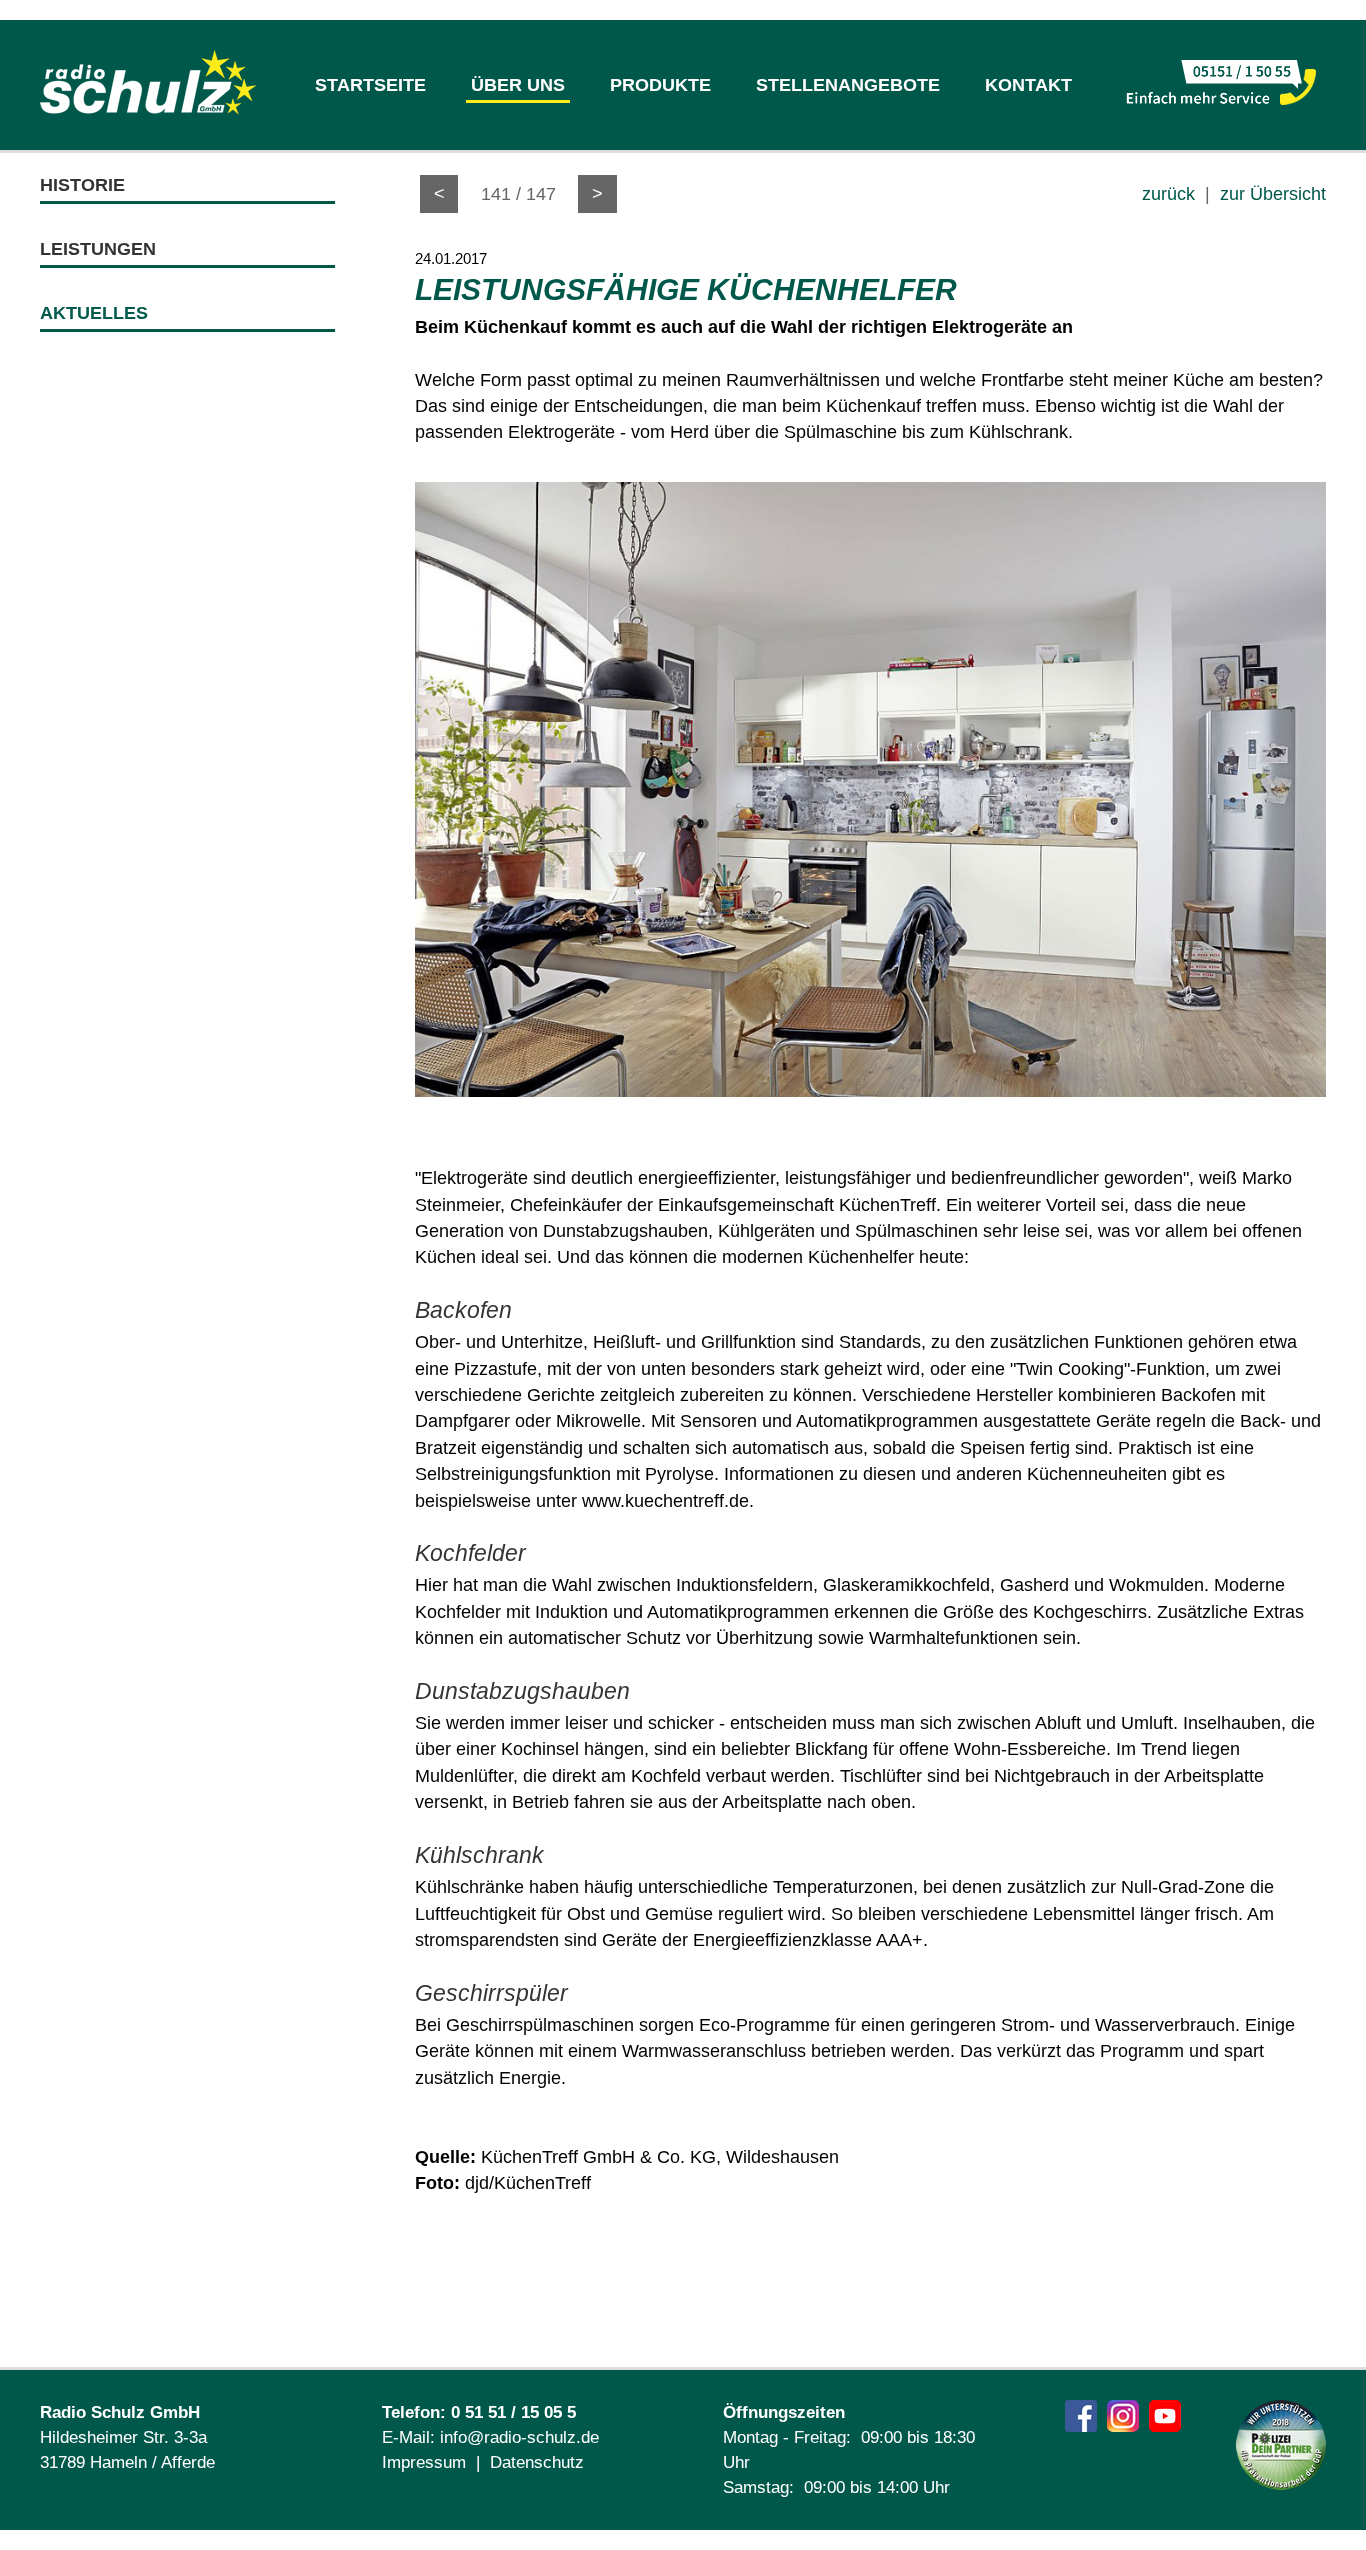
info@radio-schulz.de (519, 2437)
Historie (82, 185)
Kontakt (1028, 85)
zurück (1168, 194)
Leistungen (98, 249)
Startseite (370, 85)
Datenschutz (537, 2462)
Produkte (660, 85)
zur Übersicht (1273, 194)
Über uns (518, 85)
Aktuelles (94, 313)
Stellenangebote (848, 85)
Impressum (424, 2462)
